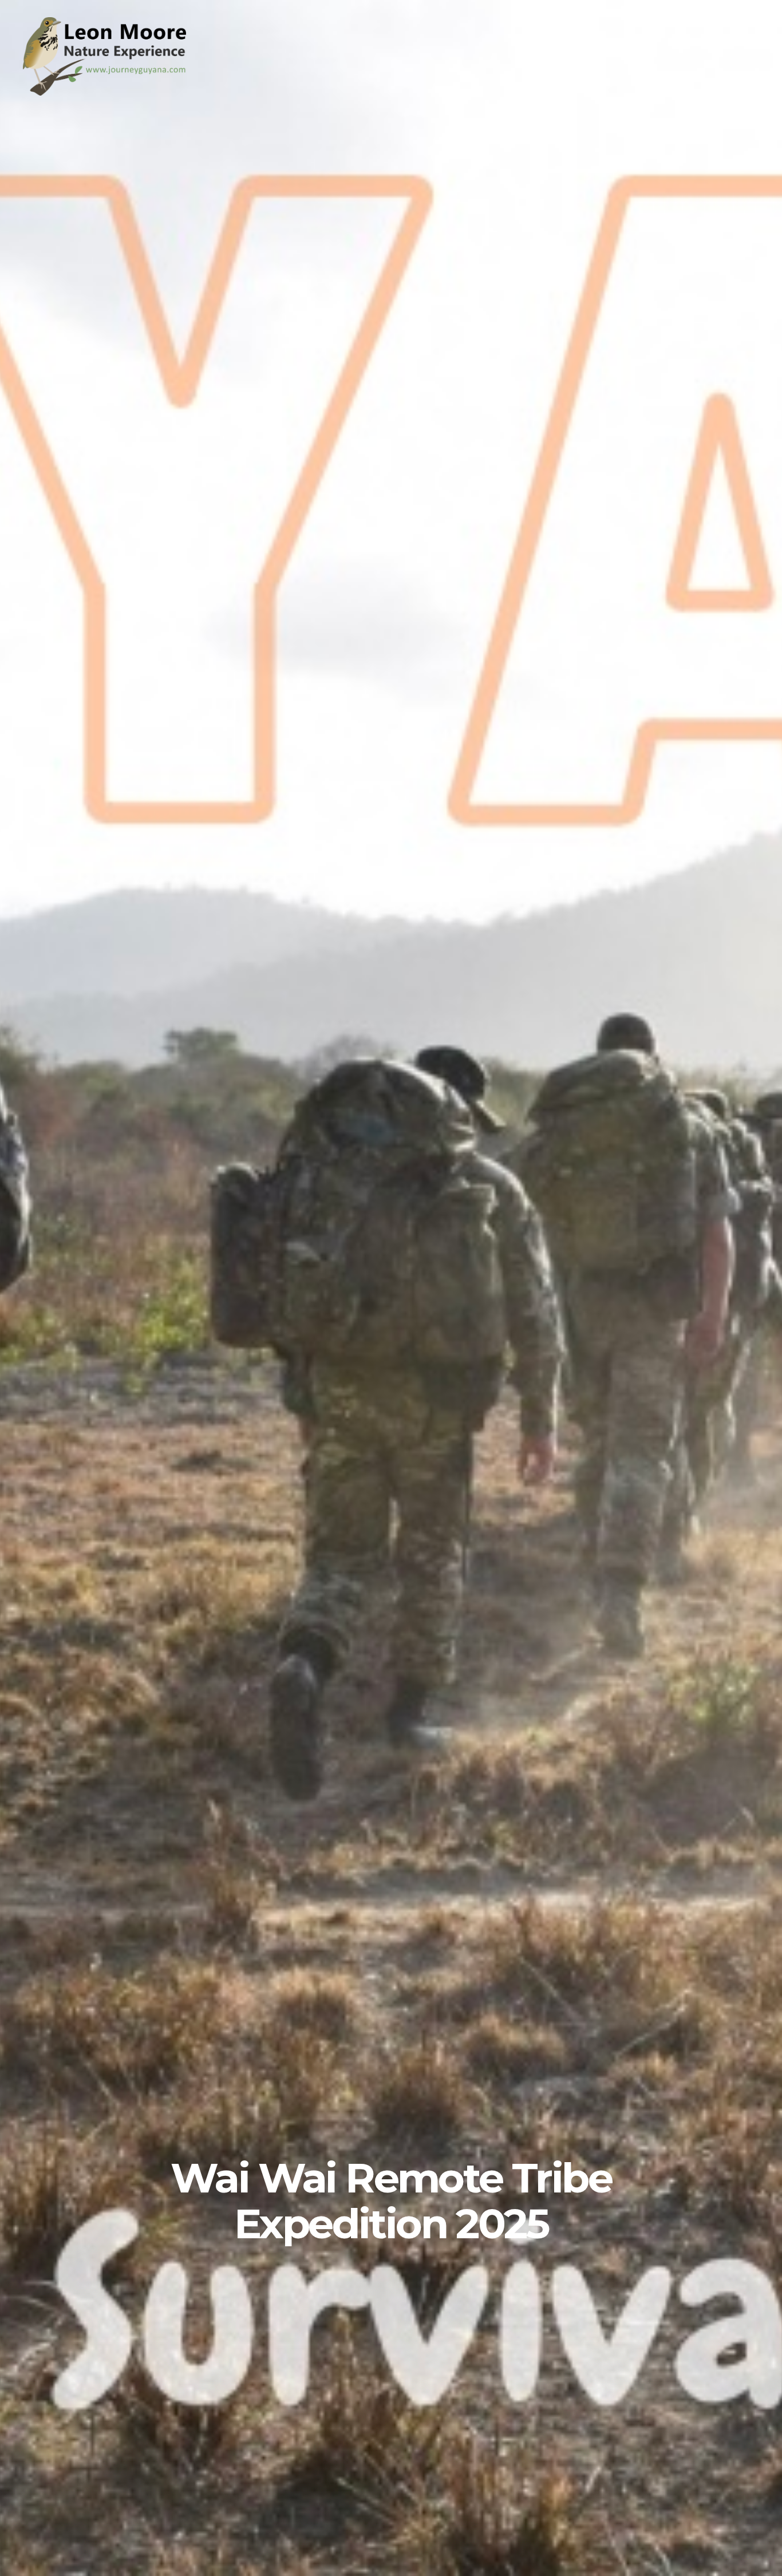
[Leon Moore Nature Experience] (109, 92)
